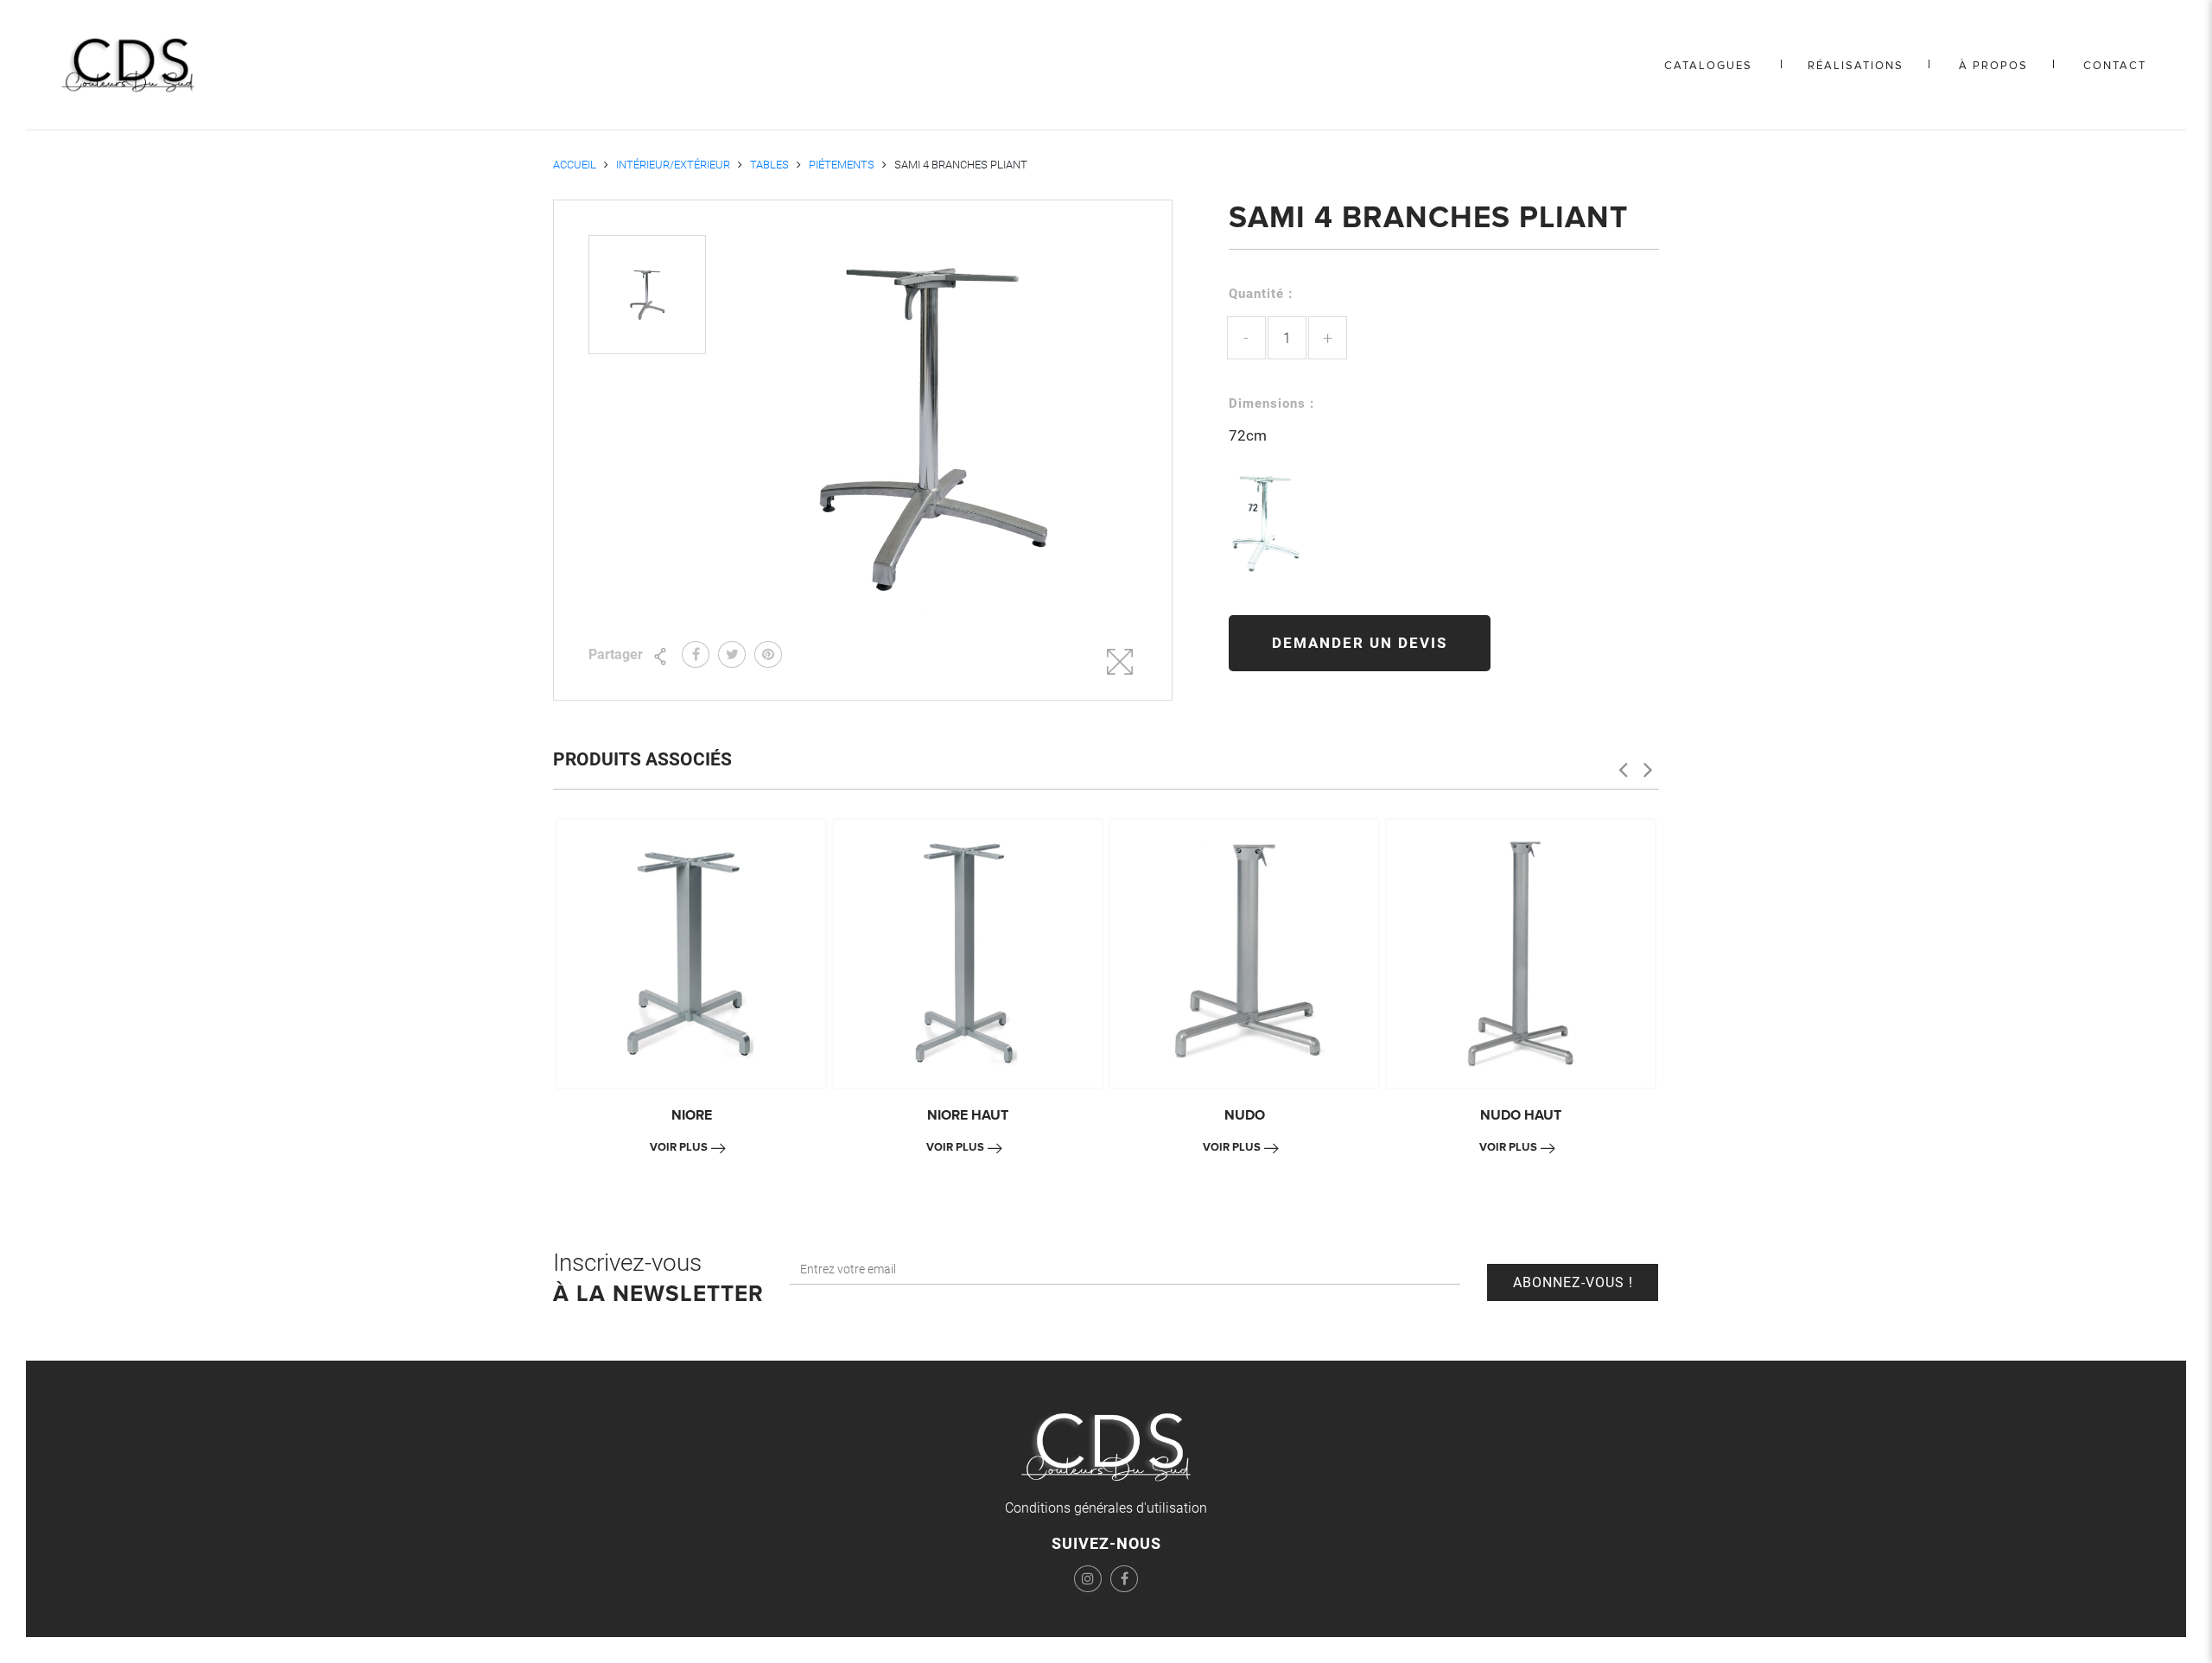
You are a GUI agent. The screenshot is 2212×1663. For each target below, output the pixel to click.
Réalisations (1856, 66)
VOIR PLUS (679, 1147)
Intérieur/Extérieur (673, 165)
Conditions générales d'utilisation (1106, 1508)
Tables (769, 165)
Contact (2115, 66)
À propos (1993, 66)
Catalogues (1708, 66)
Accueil (575, 165)
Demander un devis (1360, 643)
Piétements (842, 165)
